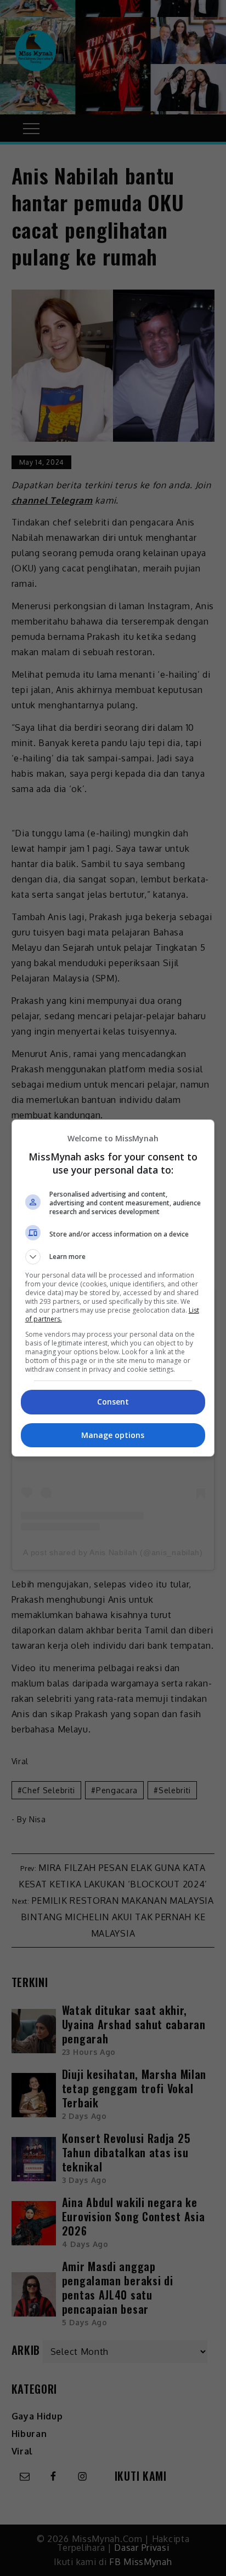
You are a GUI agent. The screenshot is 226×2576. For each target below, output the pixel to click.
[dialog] (113, 1288)
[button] (113, 1257)
